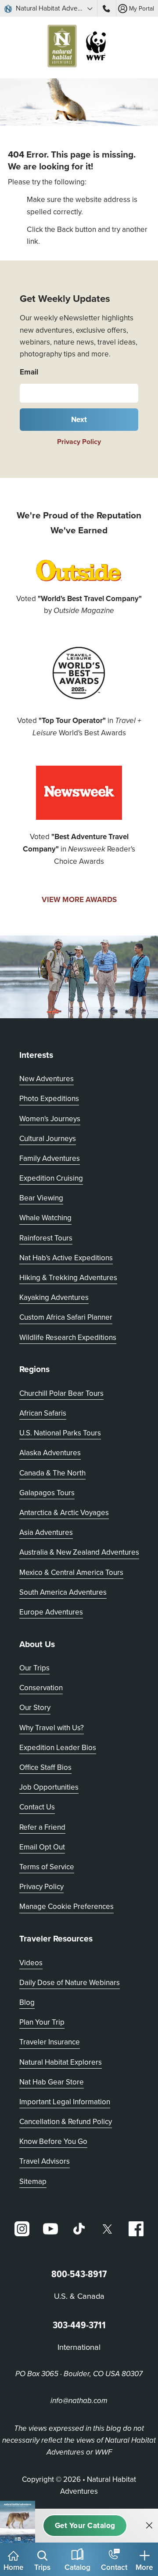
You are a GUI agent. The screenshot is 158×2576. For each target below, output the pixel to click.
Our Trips (34, 1668)
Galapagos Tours (47, 1493)
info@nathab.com (79, 2401)
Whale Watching (45, 1218)
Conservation (41, 1688)
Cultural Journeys (48, 1138)
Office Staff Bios (45, 1767)
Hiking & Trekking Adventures (68, 1277)
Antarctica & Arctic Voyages (64, 1512)
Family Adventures (50, 1158)
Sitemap (33, 2181)
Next (79, 419)
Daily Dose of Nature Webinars (70, 1982)
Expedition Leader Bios (58, 1747)
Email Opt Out (42, 1847)
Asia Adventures (46, 1532)
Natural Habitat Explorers (61, 2062)
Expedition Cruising (51, 1178)
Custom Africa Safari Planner (66, 1317)
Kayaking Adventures (54, 1297)
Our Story (35, 1707)
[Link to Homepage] (79, 48)
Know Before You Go (53, 2141)
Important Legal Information (65, 2102)
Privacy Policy (79, 442)
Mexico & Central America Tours (71, 1572)
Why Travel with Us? (52, 1728)
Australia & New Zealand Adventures (79, 1552)
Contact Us (37, 1807)
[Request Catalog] (85, 2526)
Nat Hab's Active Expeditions (66, 1258)
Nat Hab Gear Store (52, 2082)
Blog (27, 2002)
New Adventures (47, 1079)
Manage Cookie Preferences (66, 1906)
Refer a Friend (42, 1827)
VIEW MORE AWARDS (79, 899)
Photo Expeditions (49, 1098)
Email (29, 372)
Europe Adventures (51, 1612)
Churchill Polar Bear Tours (61, 1393)
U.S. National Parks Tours (60, 1433)
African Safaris (43, 1413)
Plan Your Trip (42, 2022)
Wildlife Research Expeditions (68, 1337)
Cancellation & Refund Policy (66, 2121)
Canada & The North (52, 1473)
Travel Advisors (45, 2161)
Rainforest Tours (46, 1238)
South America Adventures (63, 1592)
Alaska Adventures (50, 1453)
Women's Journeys (50, 1119)
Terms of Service (47, 1867)
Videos (31, 1963)
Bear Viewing (41, 1198)
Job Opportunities (49, 1787)
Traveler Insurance (50, 2042)
